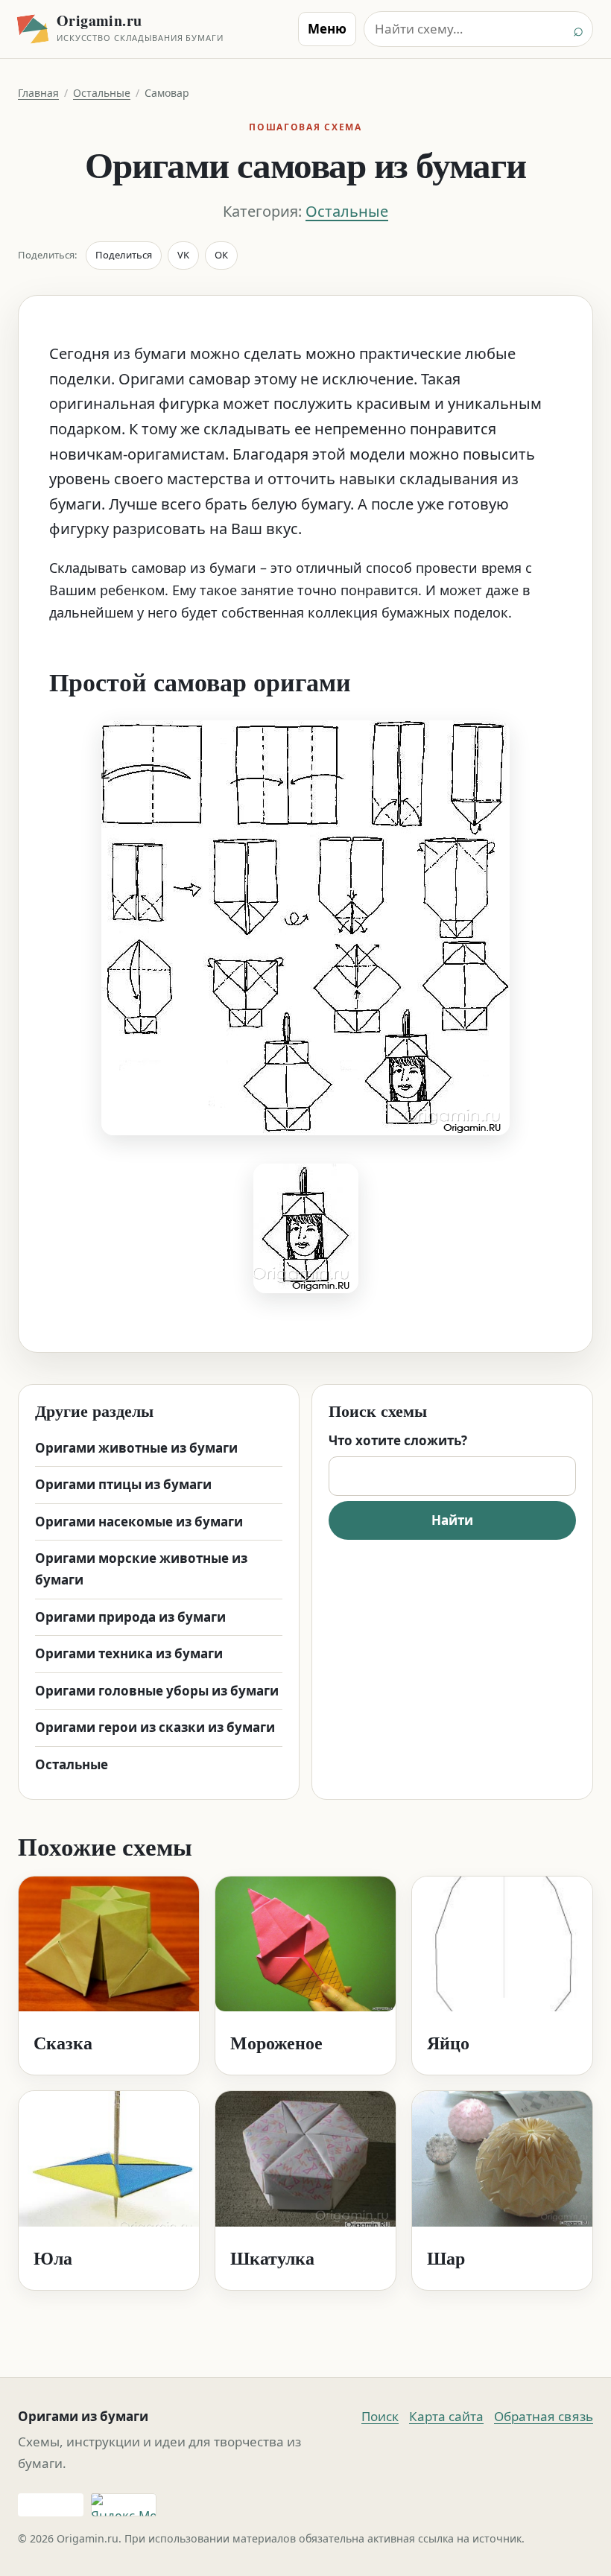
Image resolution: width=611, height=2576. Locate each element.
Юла (53, 2258)
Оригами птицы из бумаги (123, 1484)
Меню (327, 29)
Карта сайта (446, 2416)
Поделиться (124, 255)
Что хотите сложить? (398, 1440)
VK (183, 255)
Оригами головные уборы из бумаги (157, 1691)
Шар (446, 2258)
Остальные (102, 93)
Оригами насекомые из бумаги (139, 1522)
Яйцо (448, 2042)
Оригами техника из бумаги (129, 1653)
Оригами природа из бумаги (130, 1617)
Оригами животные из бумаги (136, 1448)
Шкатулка (272, 2258)
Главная (38, 93)
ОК (221, 255)
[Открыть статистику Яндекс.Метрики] (124, 2505)
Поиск (380, 2416)
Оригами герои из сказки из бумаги (155, 1727)
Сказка (63, 2042)
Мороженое (276, 2042)
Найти (452, 1520)
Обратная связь (544, 2416)
